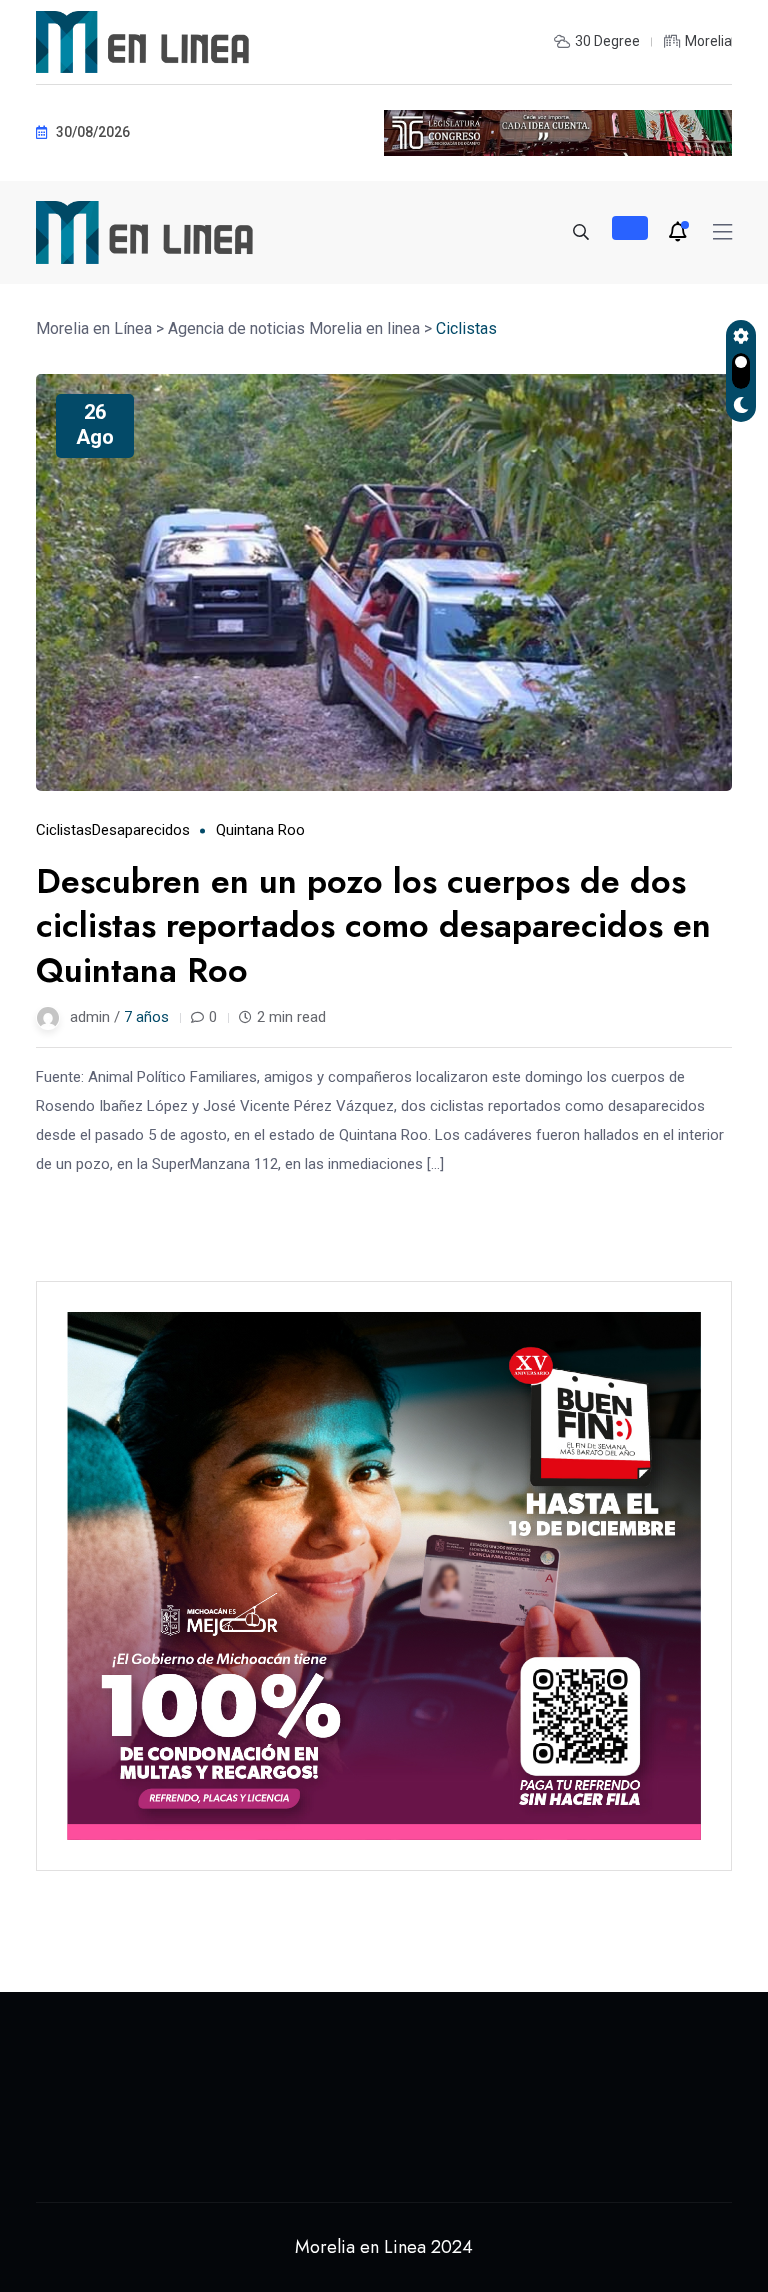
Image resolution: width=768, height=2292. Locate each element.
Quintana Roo (260, 830)
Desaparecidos (141, 830)
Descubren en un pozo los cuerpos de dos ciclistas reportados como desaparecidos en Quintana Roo (373, 925)
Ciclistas (64, 830)
